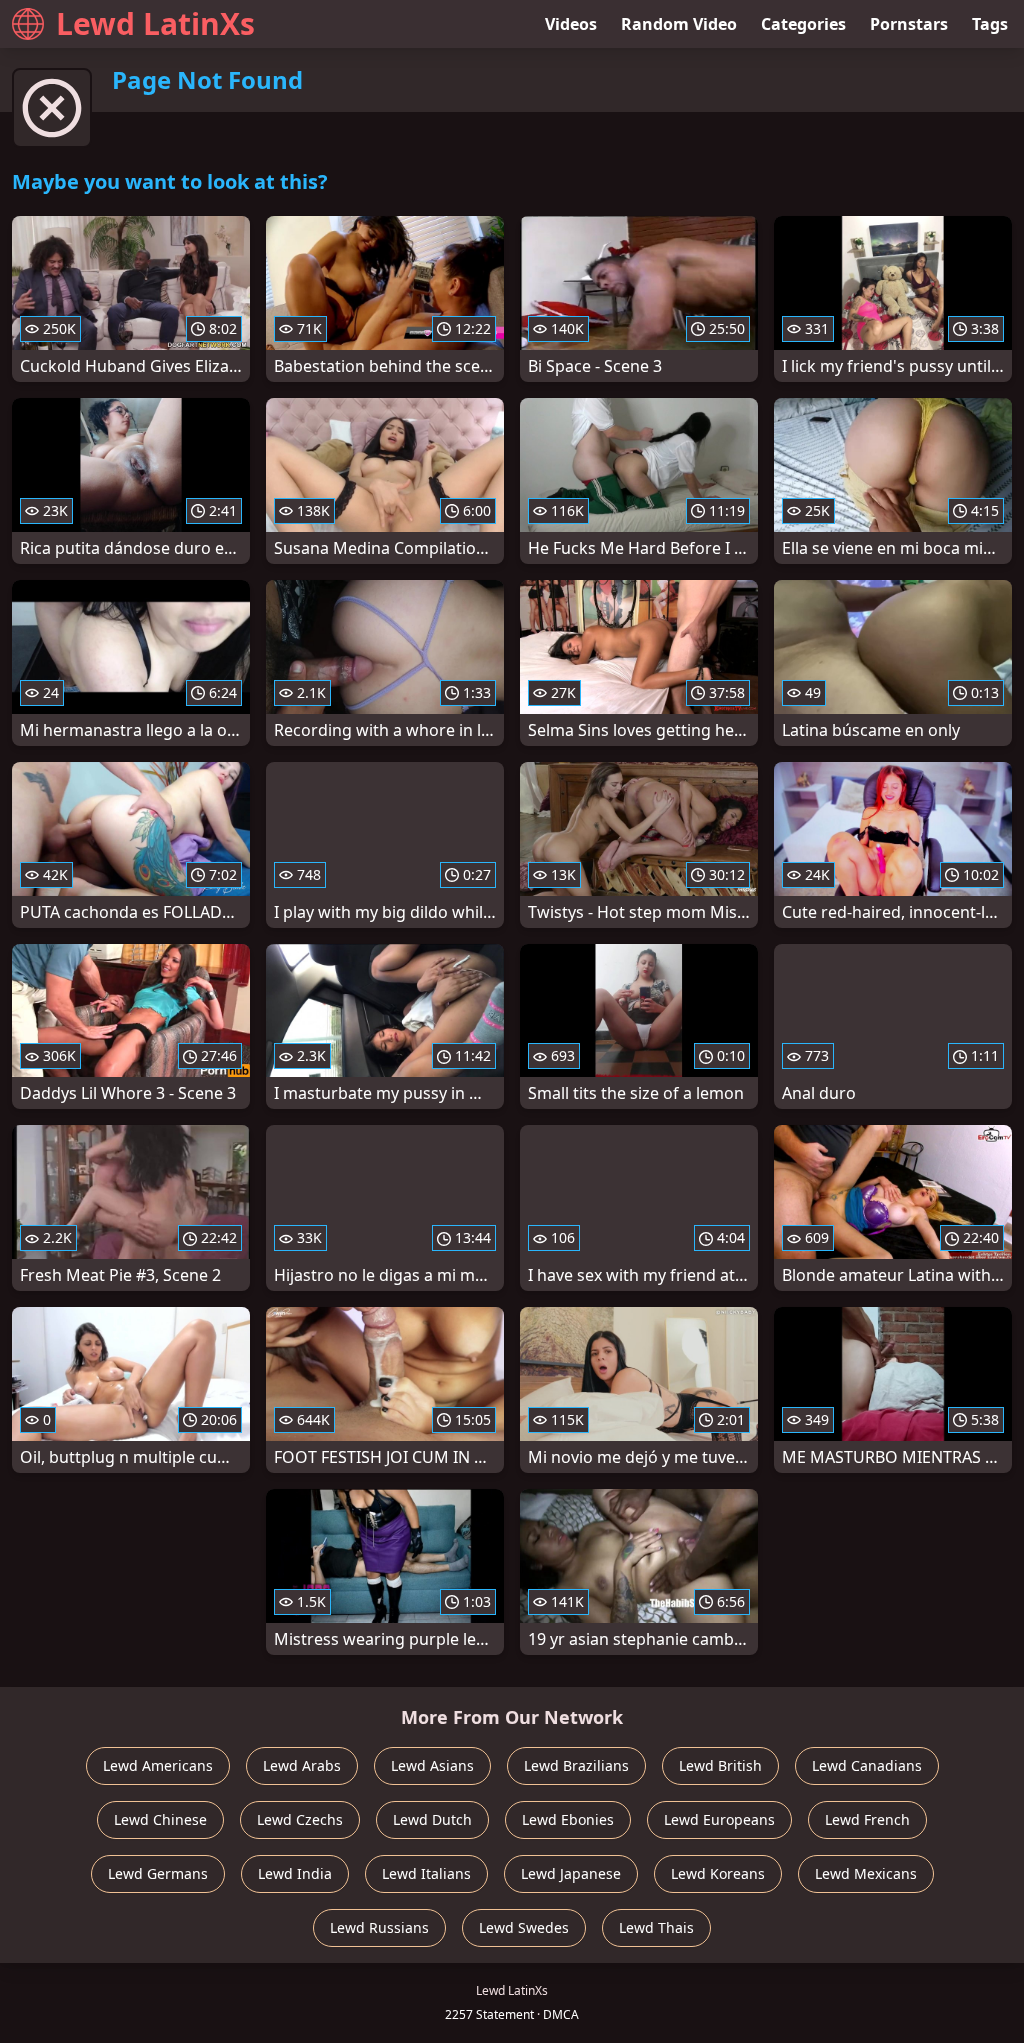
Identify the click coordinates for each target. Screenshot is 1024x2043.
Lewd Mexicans (866, 1873)
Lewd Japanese (571, 1873)
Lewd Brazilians (576, 1765)
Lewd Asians (432, 1765)
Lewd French (867, 1819)
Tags (990, 24)
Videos (571, 24)
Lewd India (295, 1873)
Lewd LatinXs (155, 23)
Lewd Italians (426, 1873)
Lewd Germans (158, 1873)
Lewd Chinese (160, 1819)
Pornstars (909, 24)
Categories (803, 24)
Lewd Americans (158, 1765)
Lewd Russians (379, 1927)
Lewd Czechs (300, 1819)
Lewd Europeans (719, 1819)
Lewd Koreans (718, 1873)
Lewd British (720, 1765)
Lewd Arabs (302, 1765)
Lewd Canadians (867, 1765)
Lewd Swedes (524, 1927)
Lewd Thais (656, 1927)
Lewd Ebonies (568, 1819)
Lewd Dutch (432, 1819)
